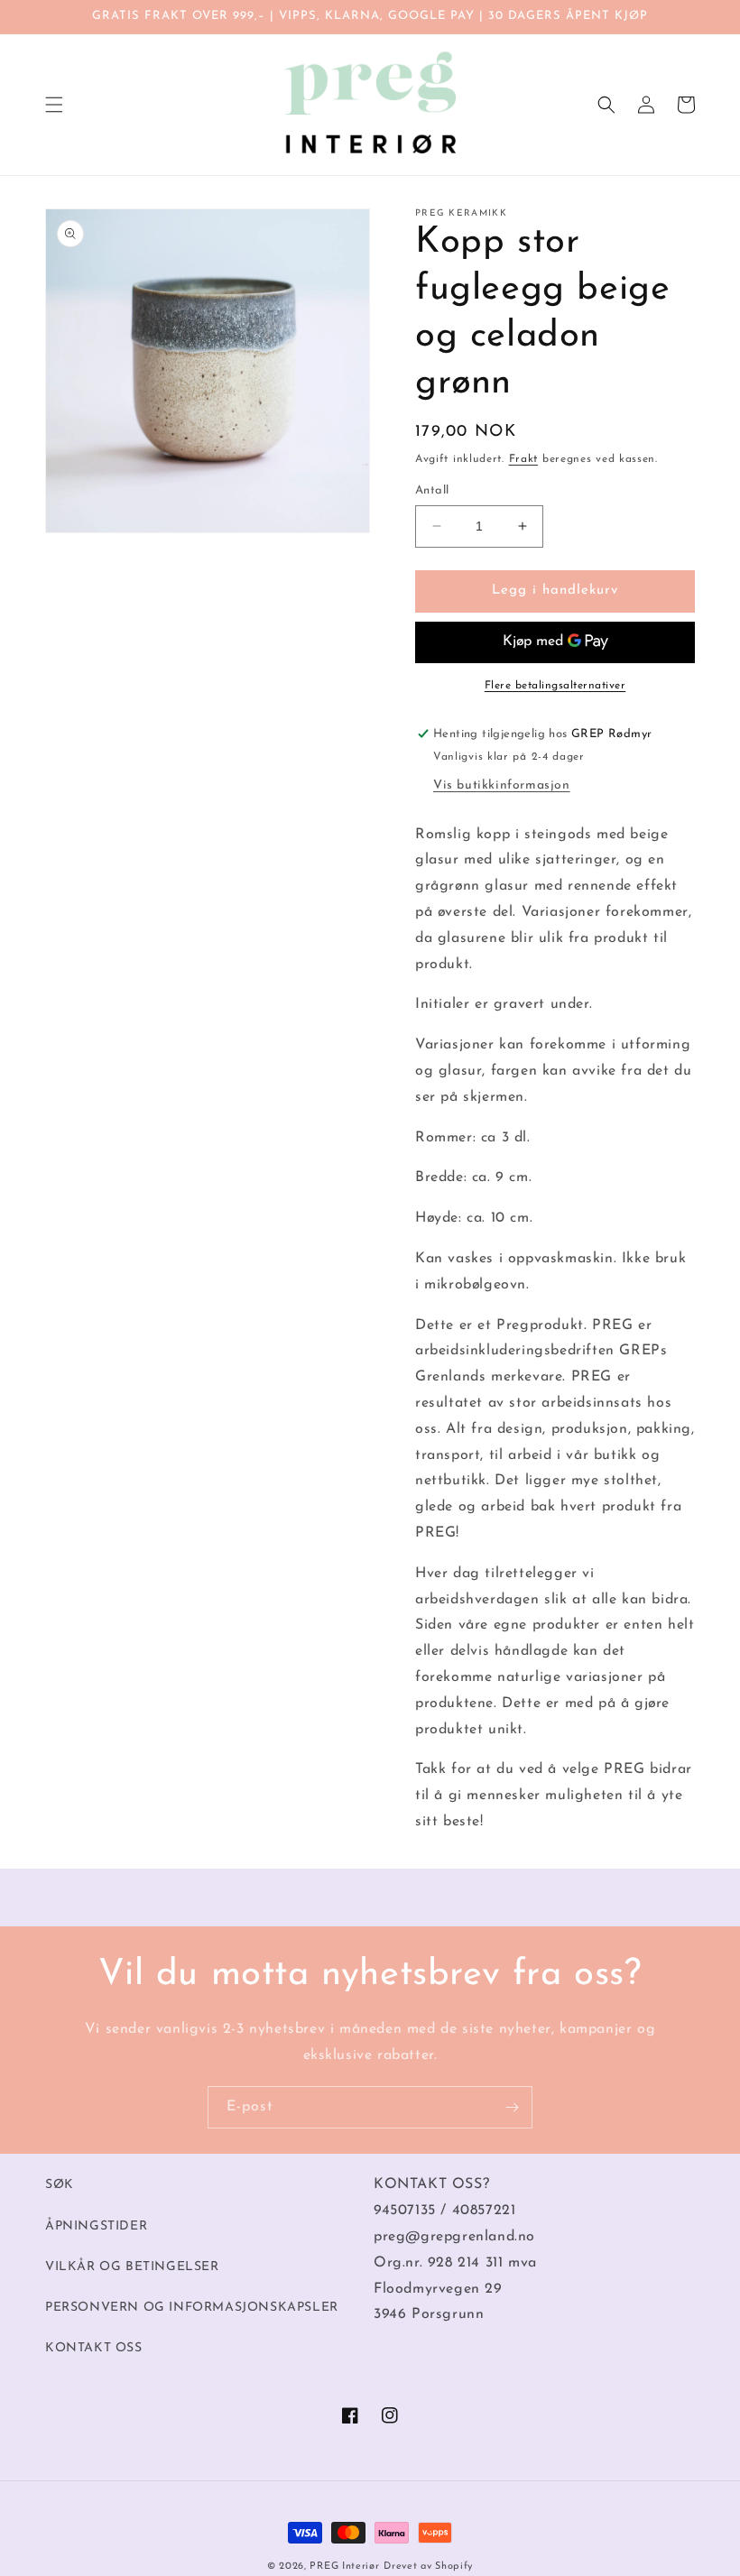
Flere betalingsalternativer (555, 686)
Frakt (524, 459)
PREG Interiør (344, 2567)
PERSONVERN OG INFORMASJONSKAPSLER (192, 2308)
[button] (54, 105)
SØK (60, 2185)
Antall (432, 490)
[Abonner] (512, 2107)
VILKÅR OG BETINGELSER (132, 2267)
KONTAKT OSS (94, 2348)
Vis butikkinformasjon (502, 785)
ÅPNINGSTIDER (96, 2226)
